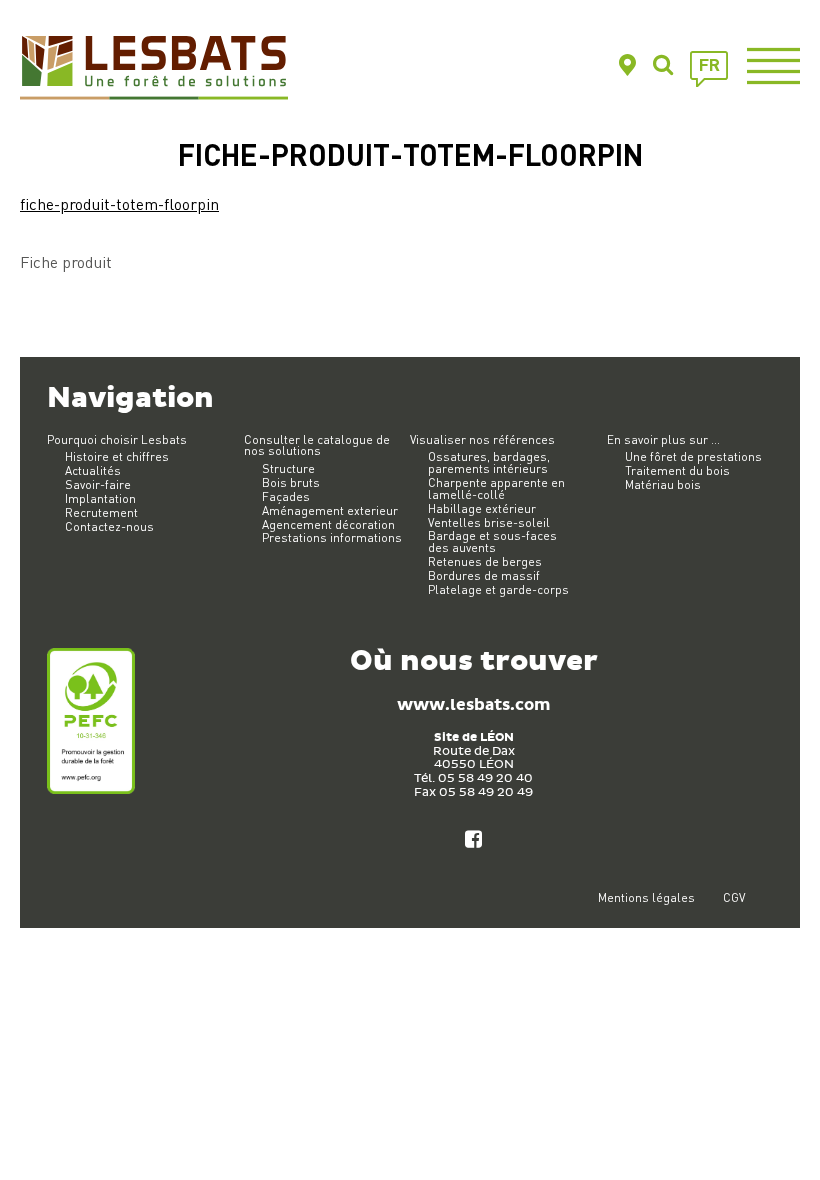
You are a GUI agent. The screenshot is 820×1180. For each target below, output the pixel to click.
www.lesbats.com (473, 705)
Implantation (100, 498)
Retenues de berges (485, 561)
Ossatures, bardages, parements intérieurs (489, 462)
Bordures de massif (484, 575)
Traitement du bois (677, 470)
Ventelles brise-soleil (489, 522)
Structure (288, 468)
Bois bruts (291, 482)
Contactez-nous (109, 526)
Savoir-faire (98, 484)
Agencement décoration (328, 524)
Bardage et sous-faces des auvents (492, 541)
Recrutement (101, 512)
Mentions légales (646, 897)
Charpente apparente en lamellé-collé (496, 488)
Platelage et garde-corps (498, 589)
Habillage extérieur (482, 508)
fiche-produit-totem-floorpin (119, 203)
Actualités (93, 470)
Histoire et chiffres (117, 456)
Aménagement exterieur (330, 510)
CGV (734, 897)
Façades (286, 496)
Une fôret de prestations (693, 456)
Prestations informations (332, 537)
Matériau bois (663, 484)
